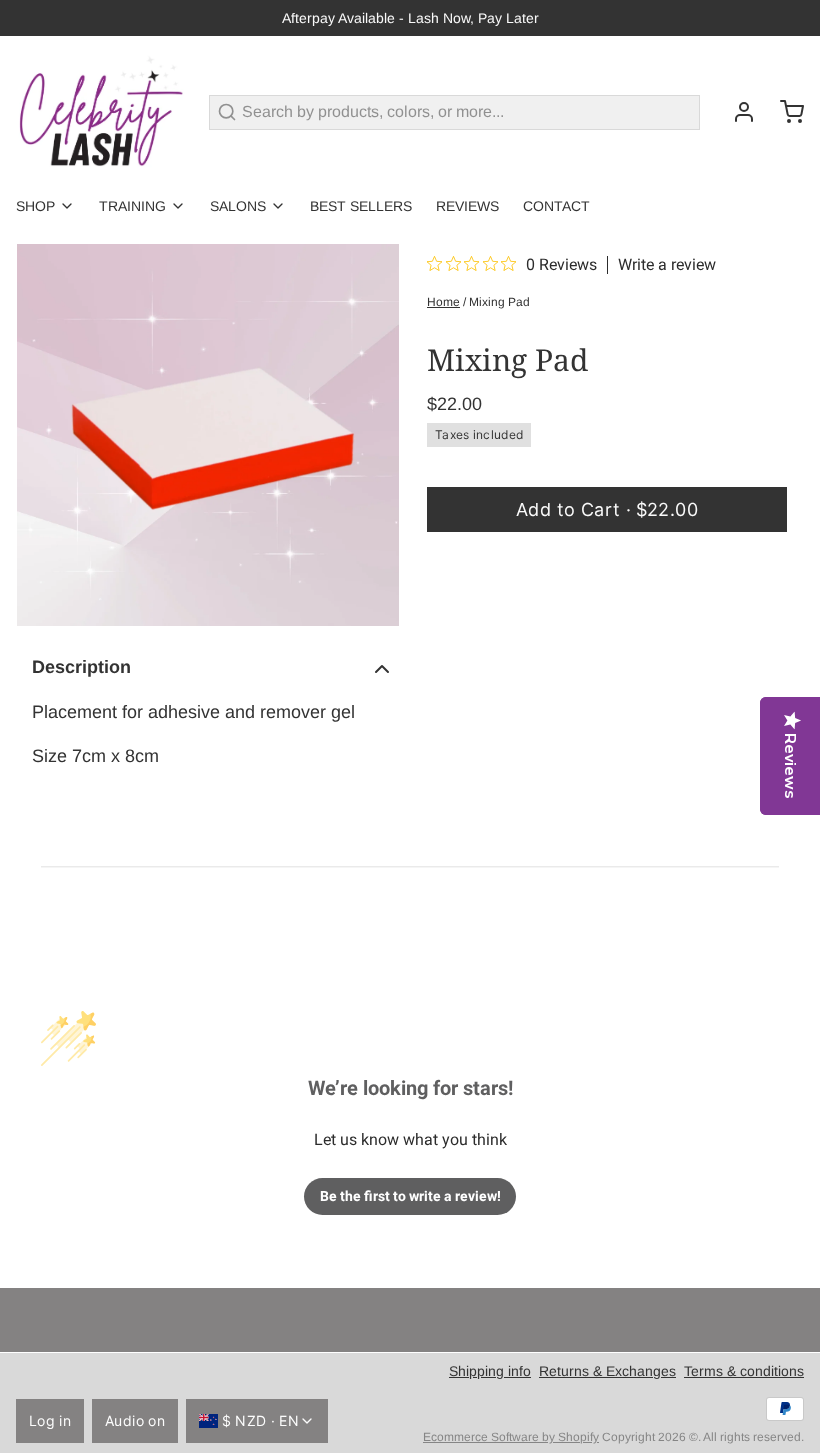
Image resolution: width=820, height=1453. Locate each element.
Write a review (667, 265)
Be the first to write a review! (410, 1196)
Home (443, 302)
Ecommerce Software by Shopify (511, 1437)
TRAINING (132, 206)
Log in (50, 1420)
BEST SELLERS (361, 206)
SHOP (35, 206)
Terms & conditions (744, 1371)
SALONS (238, 206)
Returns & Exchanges (607, 1371)
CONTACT (556, 206)
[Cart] (784, 112)
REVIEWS (467, 206)
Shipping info (490, 1371)
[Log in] (736, 112)
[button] (607, 509)
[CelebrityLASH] (100, 112)
